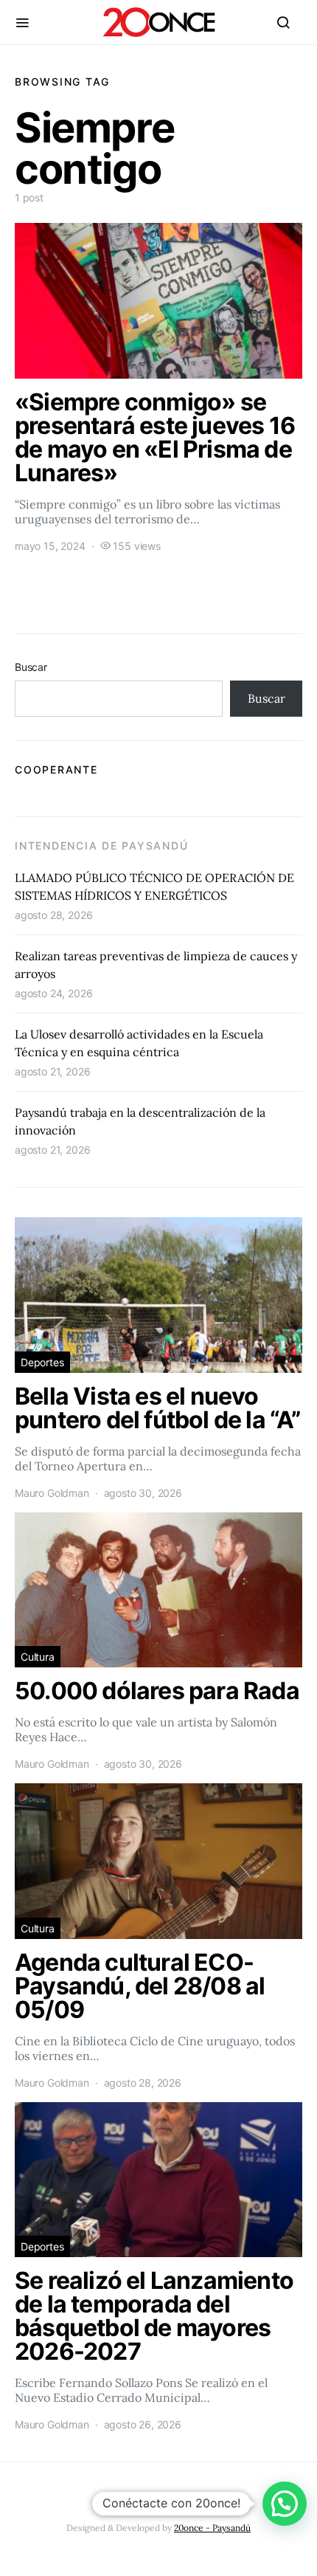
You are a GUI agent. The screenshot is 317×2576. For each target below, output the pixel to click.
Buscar (31, 667)
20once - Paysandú (212, 2528)
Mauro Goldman (52, 1493)
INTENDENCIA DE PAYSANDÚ (101, 846)
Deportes (42, 1362)
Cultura (38, 1657)
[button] (285, 2504)
